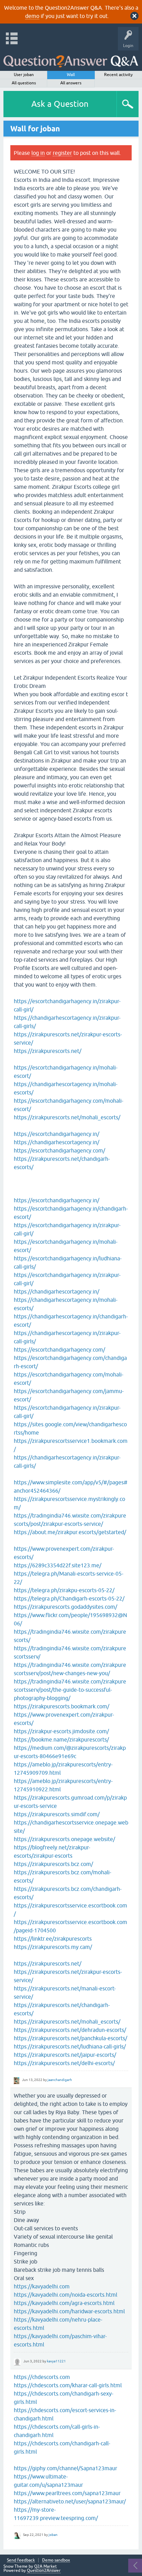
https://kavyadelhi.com (42, 2286)
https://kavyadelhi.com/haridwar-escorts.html (69, 2311)
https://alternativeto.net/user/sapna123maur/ (70, 2501)
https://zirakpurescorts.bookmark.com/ (62, 1706)
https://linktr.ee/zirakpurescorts (53, 1939)
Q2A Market (45, 2566)
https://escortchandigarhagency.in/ (57, 1134)
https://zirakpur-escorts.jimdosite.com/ (61, 1731)
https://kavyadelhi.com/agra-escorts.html (64, 2303)
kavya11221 (56, 2361)
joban (53, 2535)
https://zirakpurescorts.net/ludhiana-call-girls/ (70, 2046)
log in (38, 153)
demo (32, 16)
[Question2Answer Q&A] (71, 59)
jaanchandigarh (60, 2080)
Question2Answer (44, 2570)
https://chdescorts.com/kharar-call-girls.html (68, 2385)
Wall (71, 75)
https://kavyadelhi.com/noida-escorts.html (65, 2295)
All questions (24, 83)
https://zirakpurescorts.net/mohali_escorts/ (67, 1117)
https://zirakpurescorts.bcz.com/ (53, 1864)
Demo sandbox (56, 2560)
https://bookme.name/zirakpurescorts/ (61, 1739)
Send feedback (21, 2560)
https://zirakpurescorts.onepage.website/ (64, 1839)
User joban (24, 75)
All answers (71, 83)
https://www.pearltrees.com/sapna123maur (67, 2493)
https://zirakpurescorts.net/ (48, 1051)
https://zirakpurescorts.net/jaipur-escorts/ (65, 2055)
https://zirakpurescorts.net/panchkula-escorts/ (70, 2038)
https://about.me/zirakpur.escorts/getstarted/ (71, 1532)
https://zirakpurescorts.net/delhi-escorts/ (64, 2063)
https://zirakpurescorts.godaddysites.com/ (65, 1607)
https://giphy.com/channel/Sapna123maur (65, 2468)
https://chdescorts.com (42, 2377)
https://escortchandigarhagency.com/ (59, 1150)
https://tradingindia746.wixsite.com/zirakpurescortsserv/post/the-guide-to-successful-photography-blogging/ (70, 1690)
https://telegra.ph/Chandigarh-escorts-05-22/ (69, 1598)
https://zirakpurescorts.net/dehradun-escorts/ (70, 2030)
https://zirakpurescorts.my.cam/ (53, 1947)
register (62, 153)
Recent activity (118, 75)
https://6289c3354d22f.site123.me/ (58, 1565)
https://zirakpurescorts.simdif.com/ (57, 1814)
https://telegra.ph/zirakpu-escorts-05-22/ (64, 1590)
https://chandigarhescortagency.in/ (57, 1142)
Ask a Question (60, 104)
